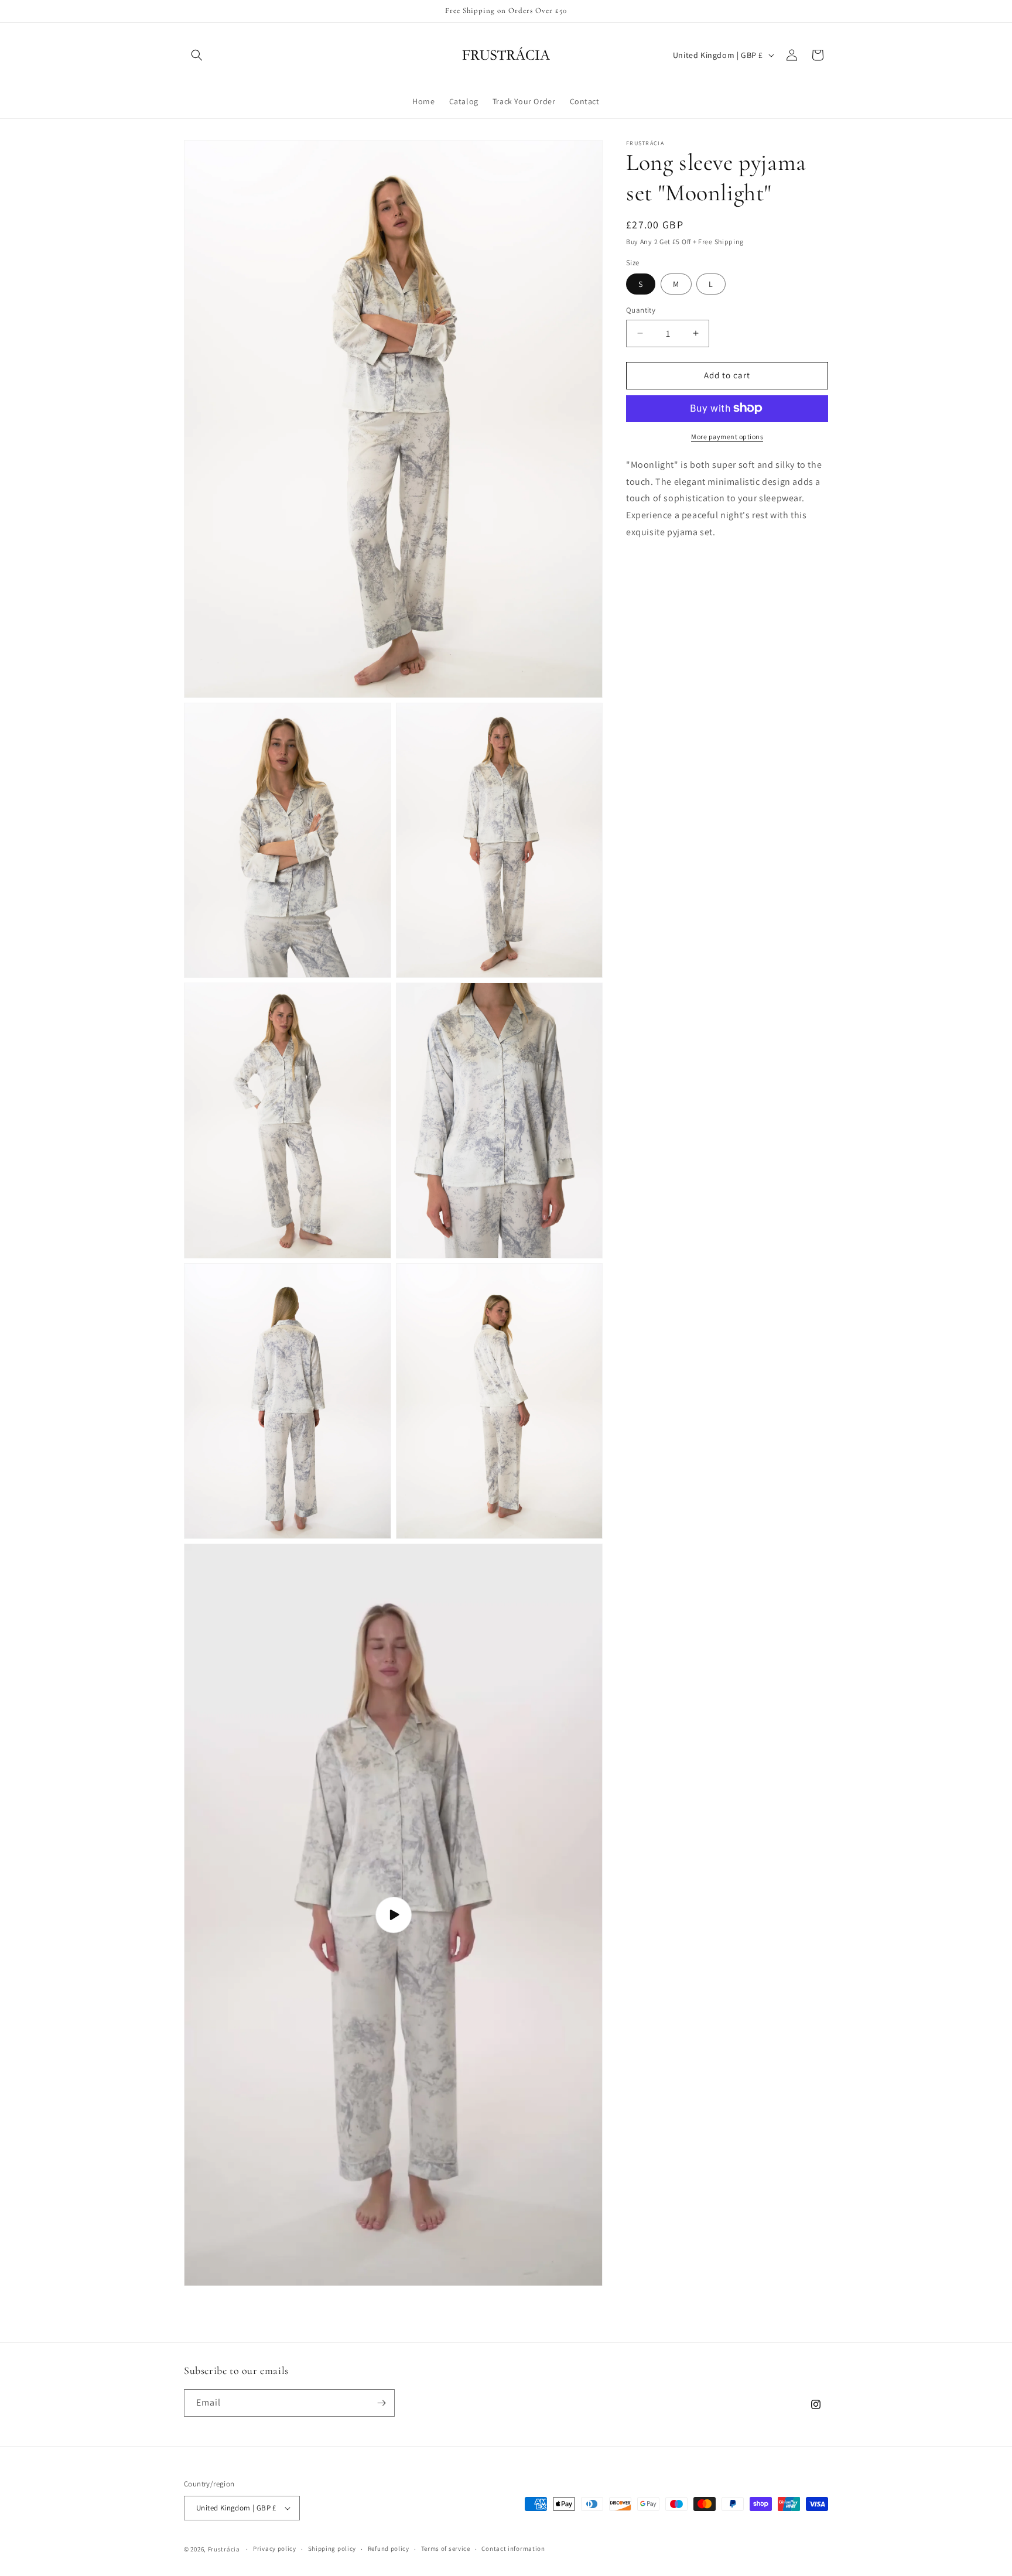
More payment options (727, 436)
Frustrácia (224, 2549)
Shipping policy (332, 2549)
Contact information (513, 2549)
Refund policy (389, 2549)
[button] (197, 55)
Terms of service (446, 2549)
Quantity (641, 310)
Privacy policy (275, 2549)
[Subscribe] (381, 2403)
